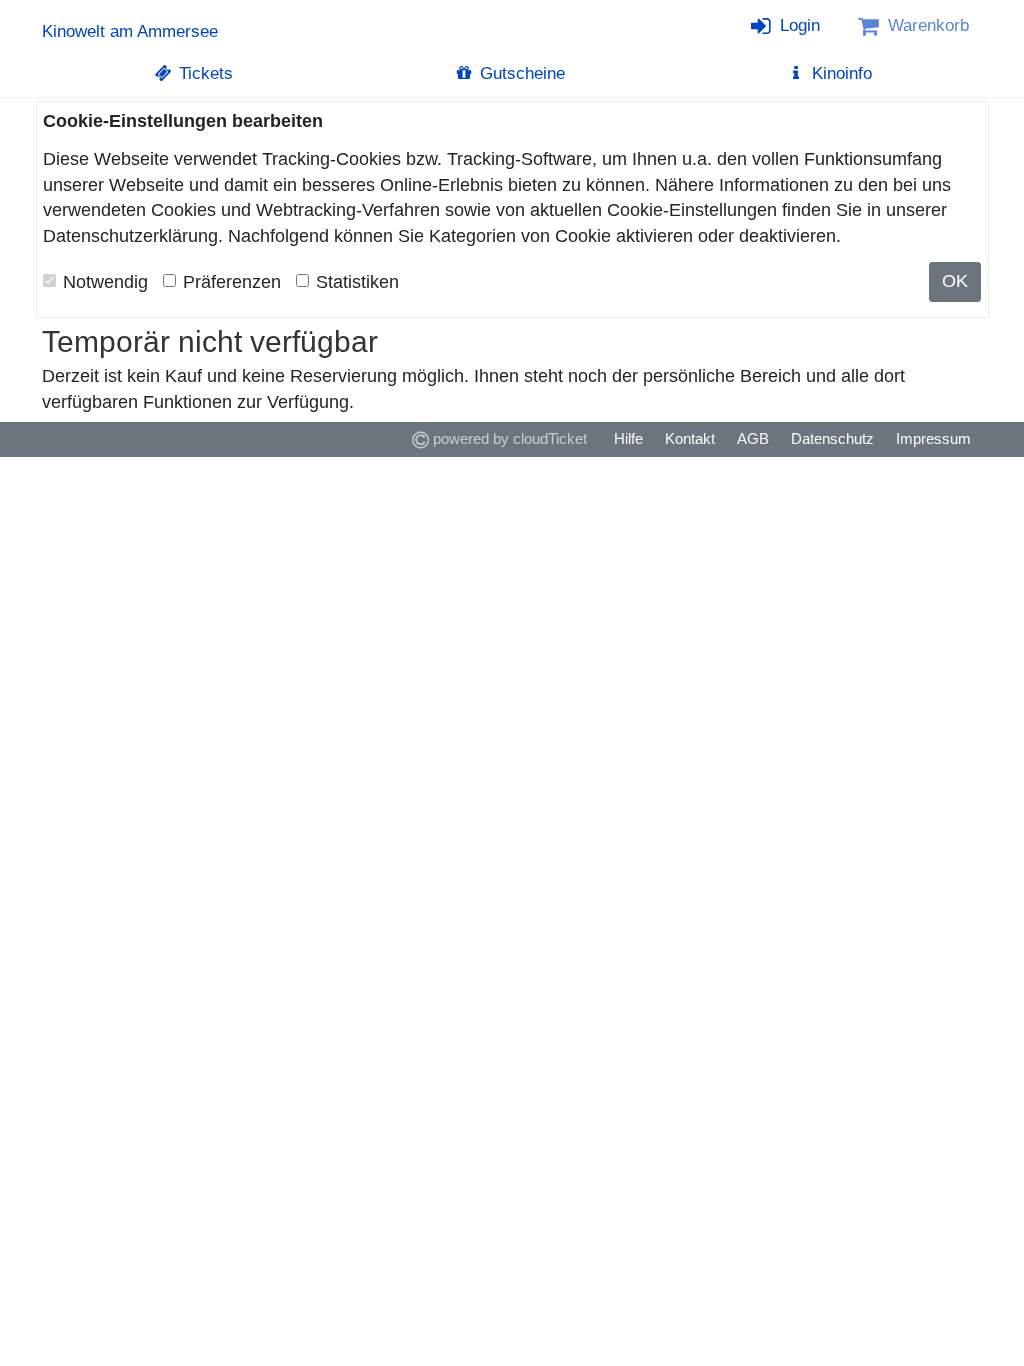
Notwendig (105, 282)
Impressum (933, 438)
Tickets (203, 73)
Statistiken (357, 282)
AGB (753, 438)
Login (797, 25)
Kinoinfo (839, 73)
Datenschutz (832, 438)
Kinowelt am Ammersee (130, 31)
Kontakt (690, 438)
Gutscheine (520, 73)
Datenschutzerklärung (130, 236)
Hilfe (628, 438)
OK (955, 281)
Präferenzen (232, 282)
